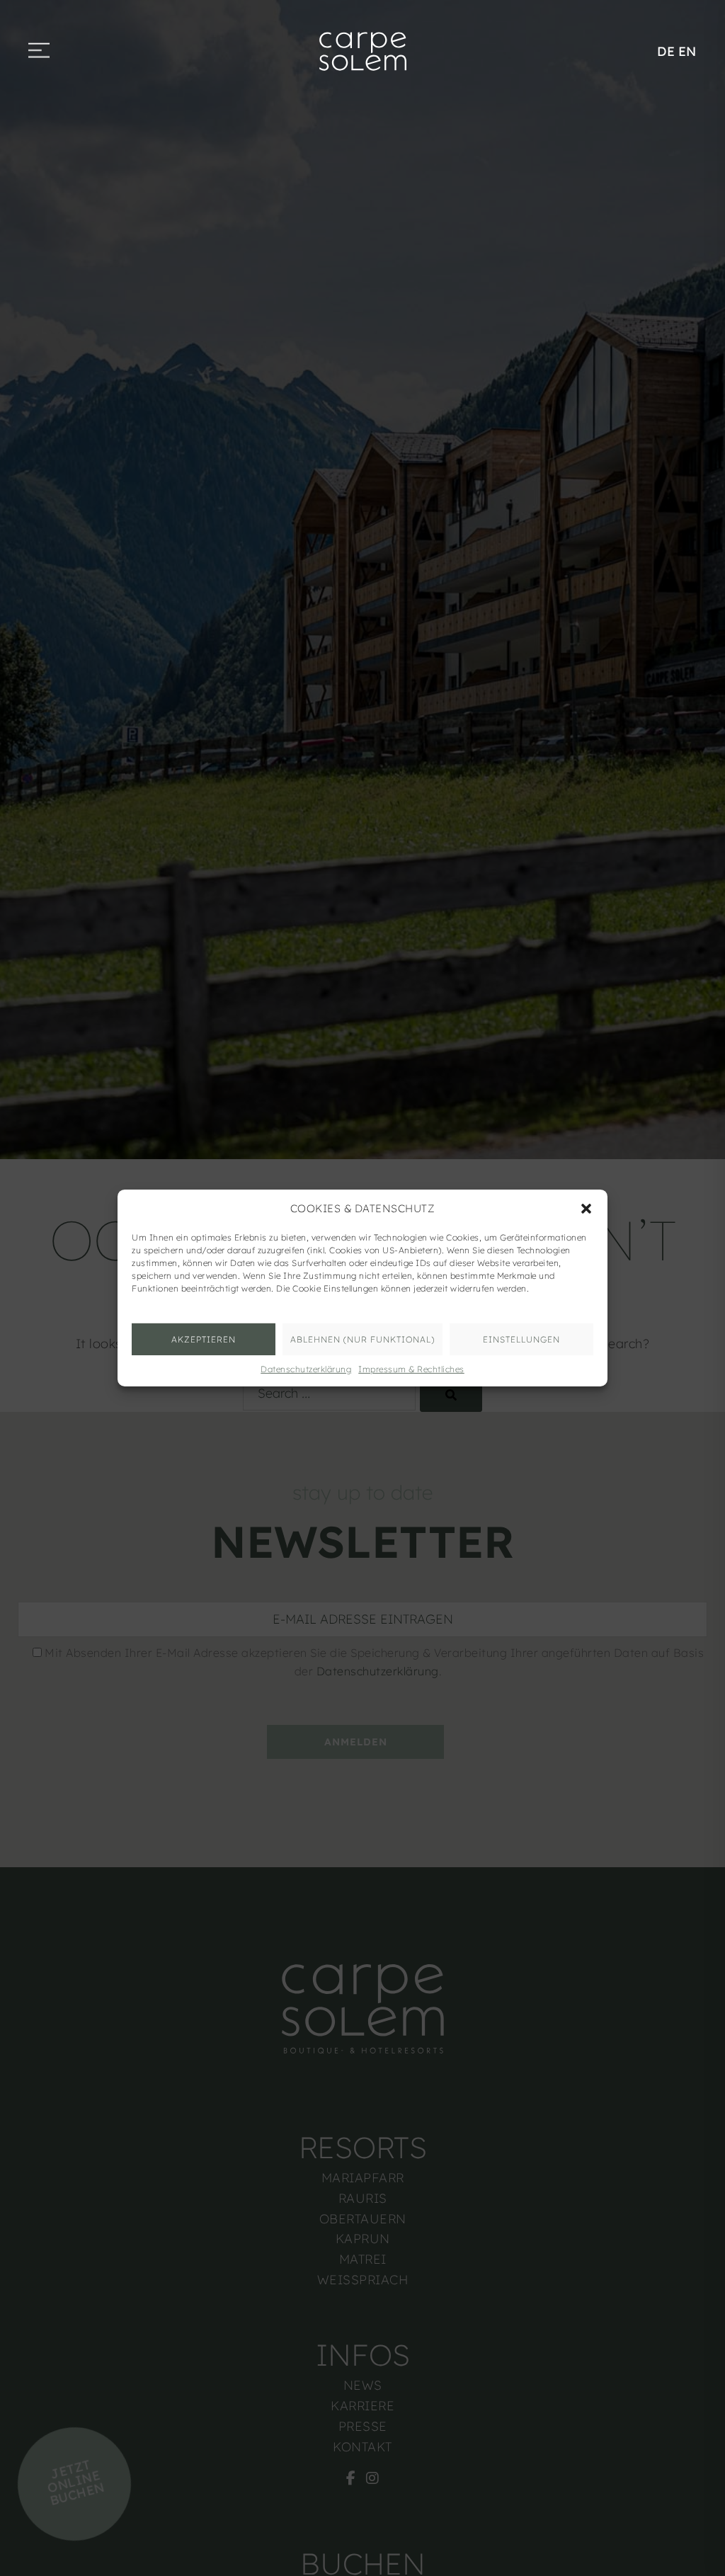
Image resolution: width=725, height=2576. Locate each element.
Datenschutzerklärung (306, 1369)
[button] (586, 1209)
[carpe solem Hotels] (362, 50)
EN (687, 51)
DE (666, 51)
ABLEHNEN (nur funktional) (362, 1339)
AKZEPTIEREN (204, 1339)
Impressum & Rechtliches (411, 1369)
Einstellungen (521, 1339)
